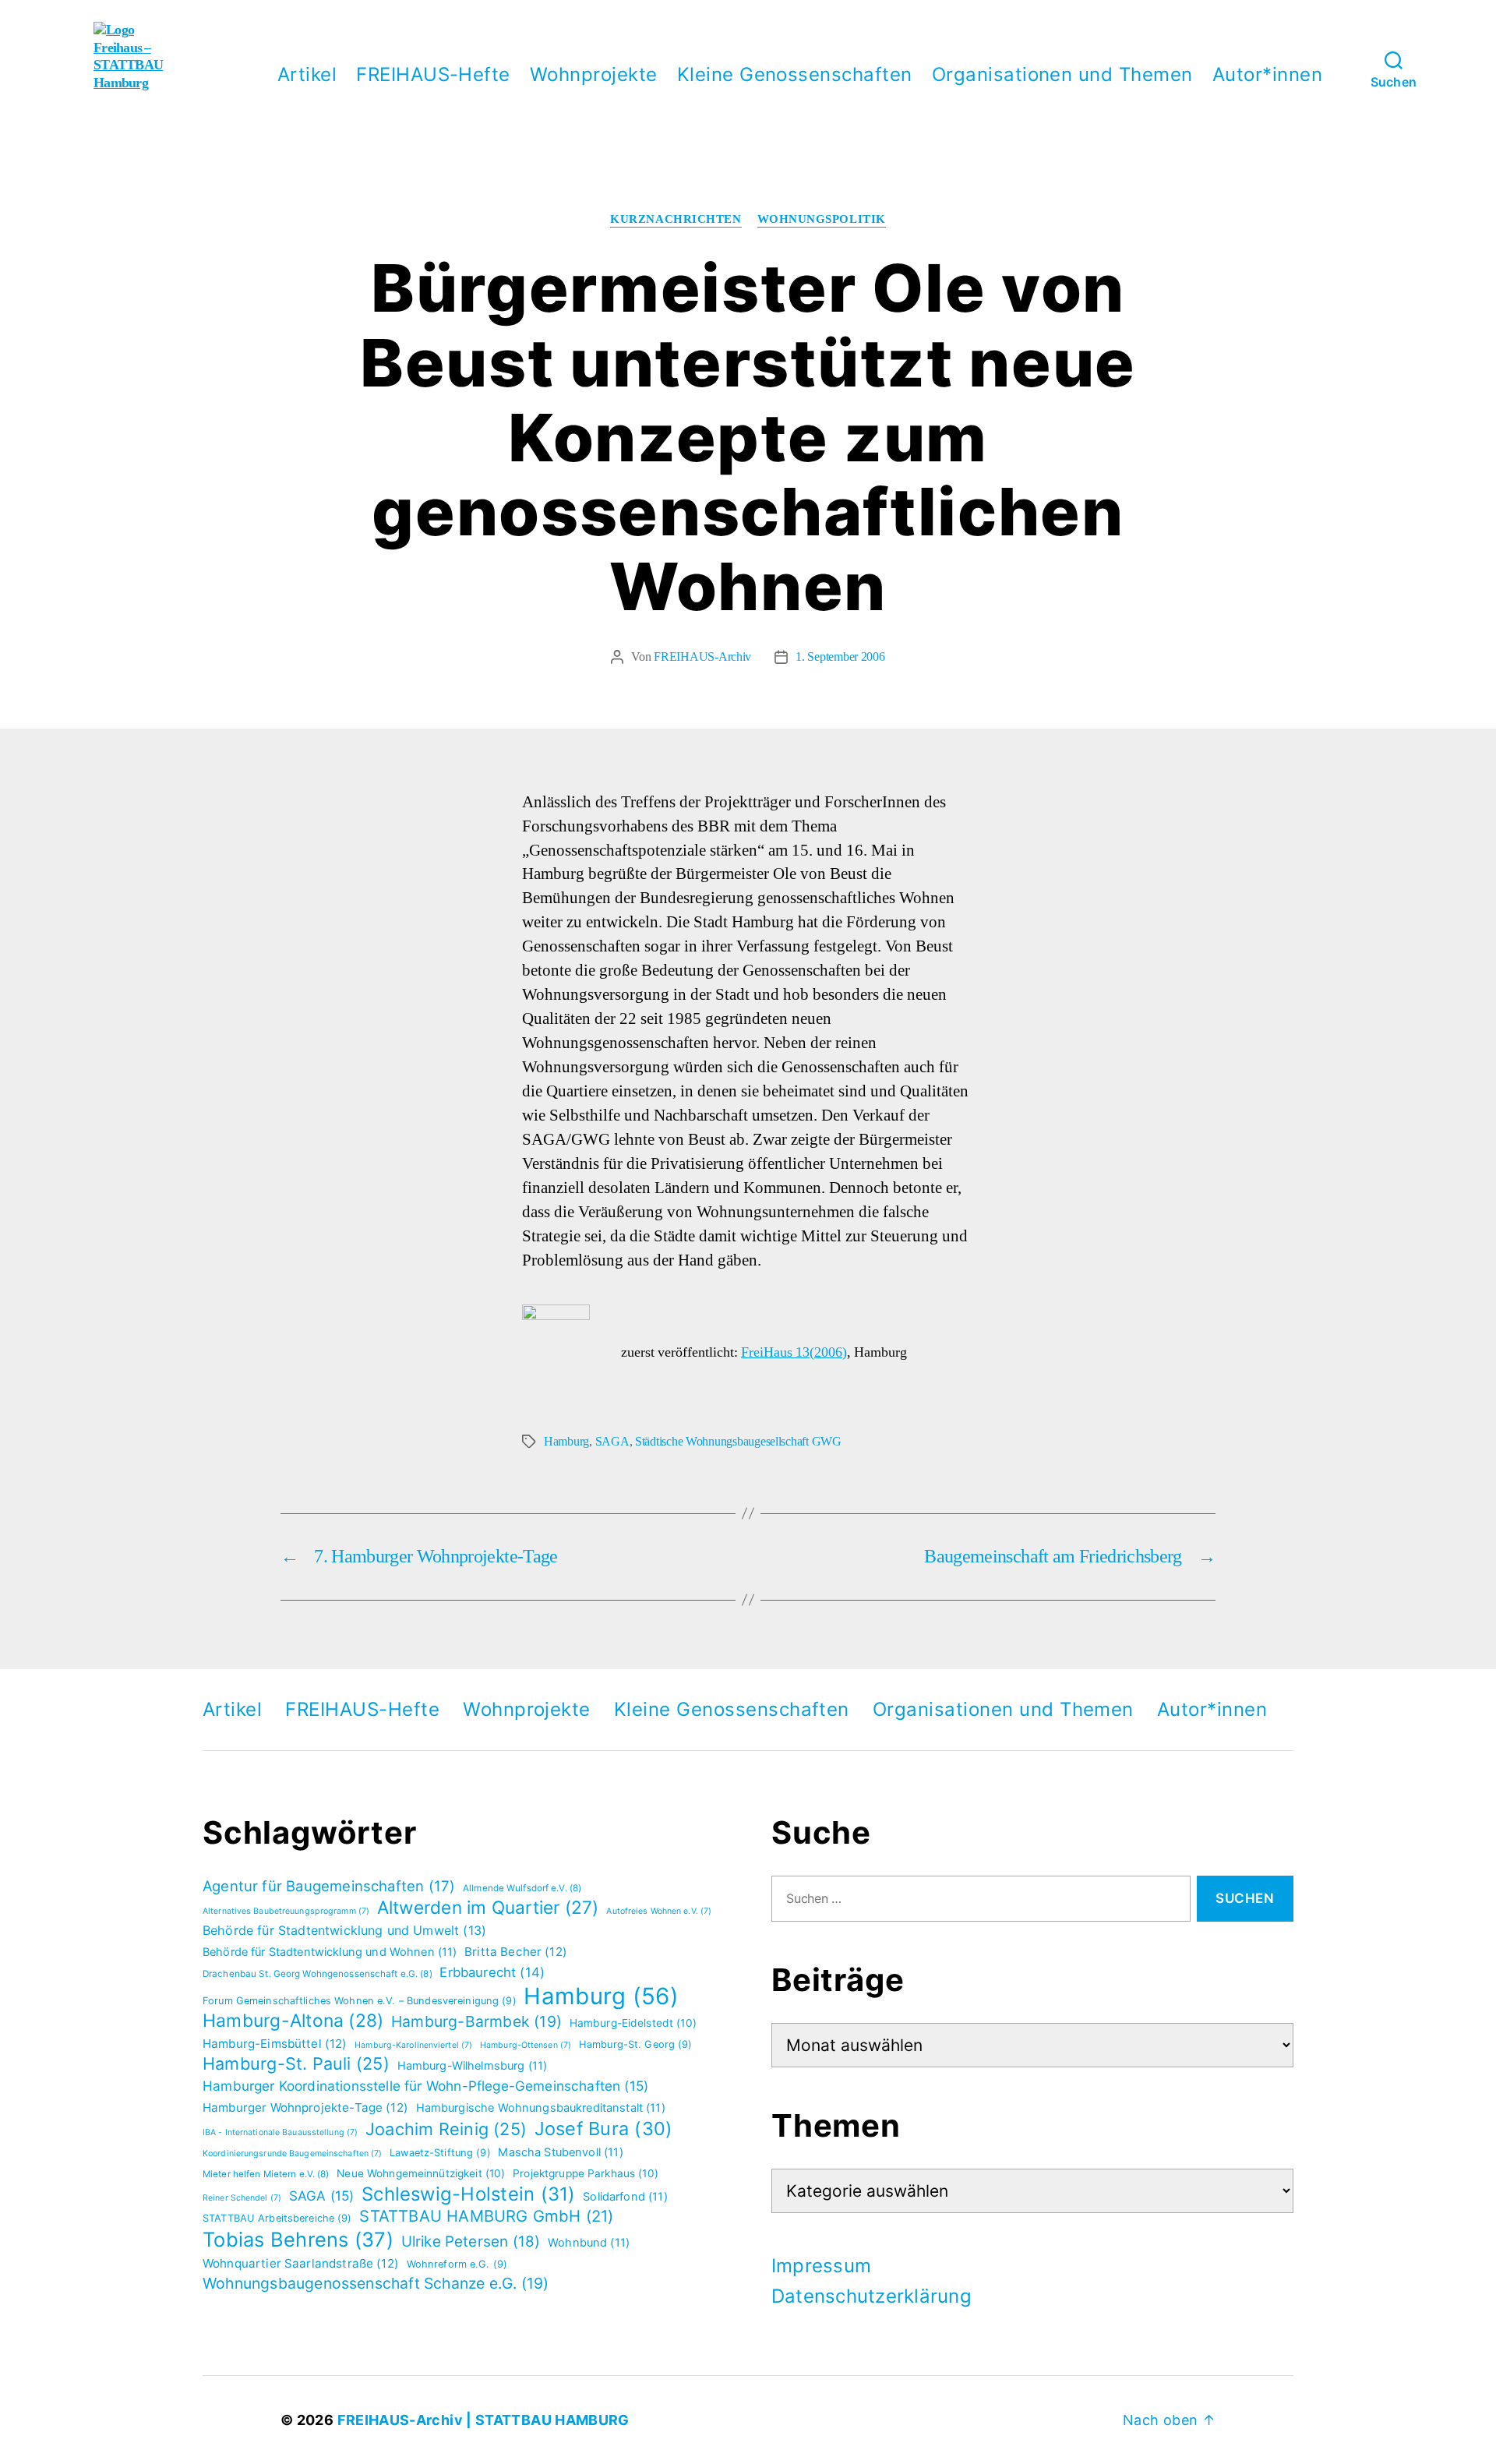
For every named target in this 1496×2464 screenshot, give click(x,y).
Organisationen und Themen (1062, 75)
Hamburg (566, 1442)
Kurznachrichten (676, 220)
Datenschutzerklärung (871, 2296)
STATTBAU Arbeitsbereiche (277, 2218)
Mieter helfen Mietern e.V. (266, 2174)
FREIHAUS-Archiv (702, 657)
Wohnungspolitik (822, 220)
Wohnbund (589, 2243)
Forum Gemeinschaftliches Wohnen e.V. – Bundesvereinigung (360, 2001)
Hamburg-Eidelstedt (633, 2023)
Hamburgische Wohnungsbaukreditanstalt (541, 2108)
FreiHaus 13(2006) (794, 1352)
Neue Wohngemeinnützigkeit (421, 2173)
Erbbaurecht (492, 1972)
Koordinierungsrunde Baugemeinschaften (292, 2153)
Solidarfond (625, 2197)
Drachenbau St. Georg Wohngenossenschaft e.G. (318, 1974)
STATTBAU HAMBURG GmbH (486, 2216)
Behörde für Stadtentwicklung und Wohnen (330, 1952)
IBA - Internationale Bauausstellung (280, 2132)
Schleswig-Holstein (469, 2194)
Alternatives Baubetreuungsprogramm (286, 1911)
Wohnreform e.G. (457, 2264)
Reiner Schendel (242, 2198)
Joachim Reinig (446, 2129)
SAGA (612, 1442)
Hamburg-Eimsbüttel (275, 2044)
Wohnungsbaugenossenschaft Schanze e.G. (376, 2283)
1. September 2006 (840, 657)
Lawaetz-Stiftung (440, 2153)
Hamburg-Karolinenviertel (413, 2045)
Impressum (821, 2266)
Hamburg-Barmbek (476, 2021)
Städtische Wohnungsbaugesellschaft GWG (738, 1442)
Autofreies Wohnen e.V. (659, 1911)
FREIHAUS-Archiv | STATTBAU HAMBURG (483, 2420)
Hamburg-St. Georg (636, 2044)
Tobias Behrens (298, 2239)
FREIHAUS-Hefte (433, 75)
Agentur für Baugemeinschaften (329, 1886)
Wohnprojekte (594, 75)
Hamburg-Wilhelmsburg (473, 2066)
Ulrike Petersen (471, 2242)
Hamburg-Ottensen (526, 2045)
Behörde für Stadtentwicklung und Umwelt (344, 1930)
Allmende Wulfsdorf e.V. (522, 1888)
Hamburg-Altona (293, 2021)
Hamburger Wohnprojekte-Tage (305, 2107)
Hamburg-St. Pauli (296, 2063)
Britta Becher (516, 1952)
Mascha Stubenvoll (560, 2152)
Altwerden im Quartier (488, 1907)
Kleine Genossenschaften (795, 75)
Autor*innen (1267, 75)
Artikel (307, 75)
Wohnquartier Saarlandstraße (301, 2263)
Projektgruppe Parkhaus (586, 2173)
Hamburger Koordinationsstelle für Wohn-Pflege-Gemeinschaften (425, 2086)
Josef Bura (604, 2129)
